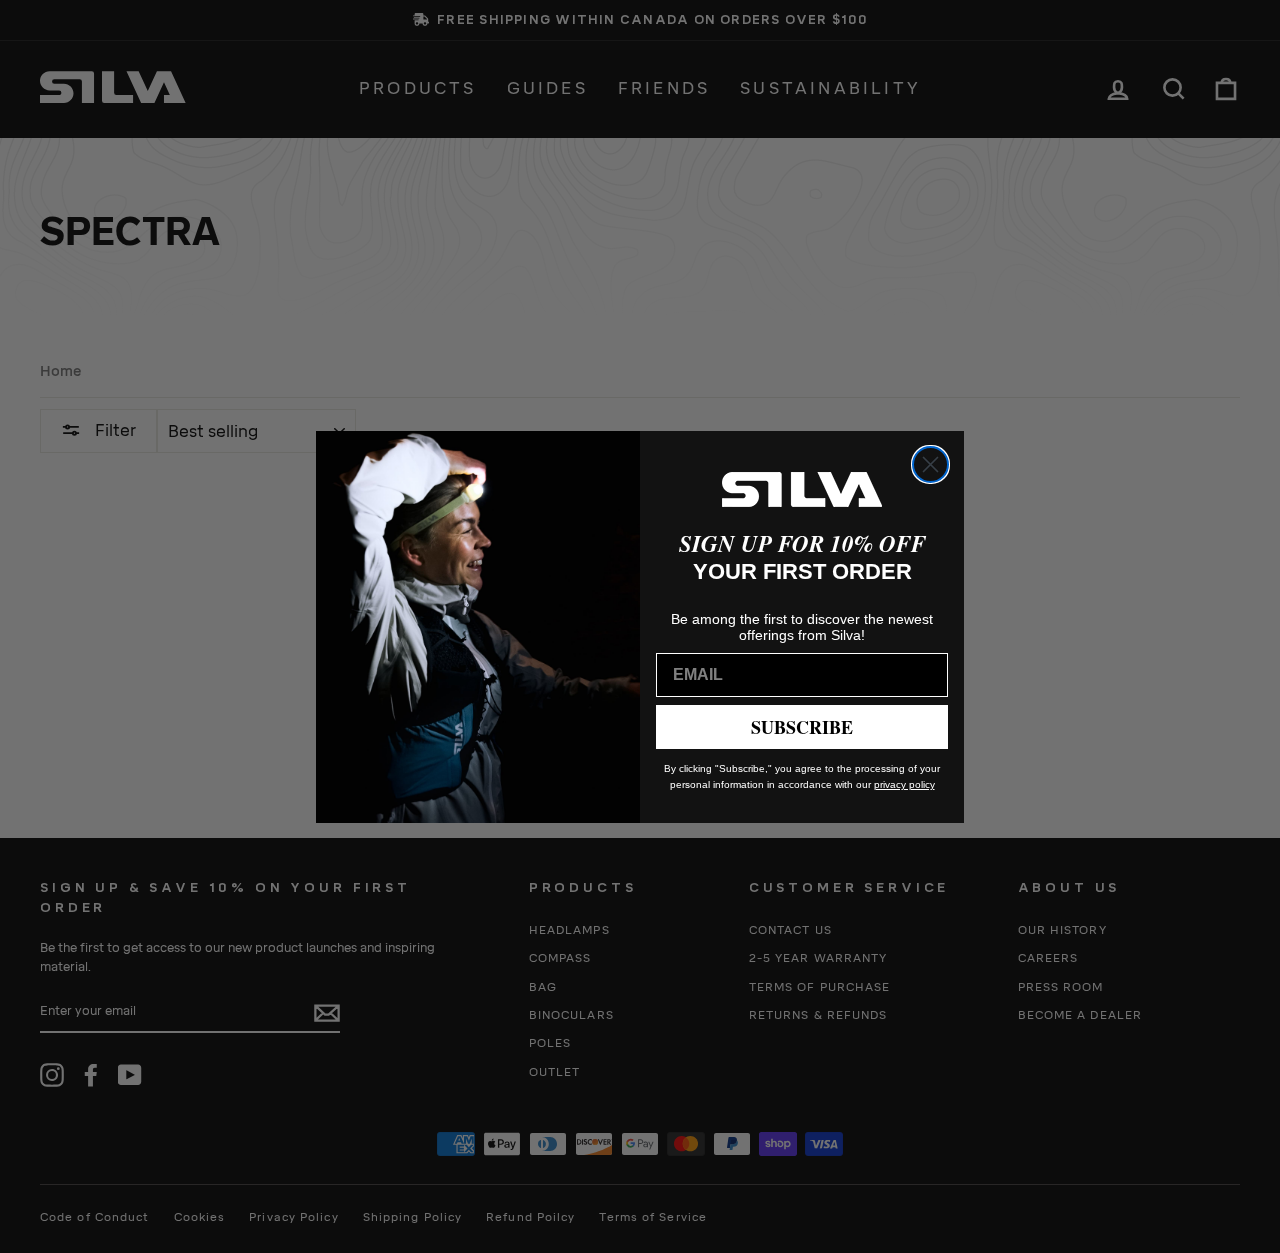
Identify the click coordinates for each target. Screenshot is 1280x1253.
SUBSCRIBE (802, 727)
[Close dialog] (930, 464)
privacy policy (904, 784)
